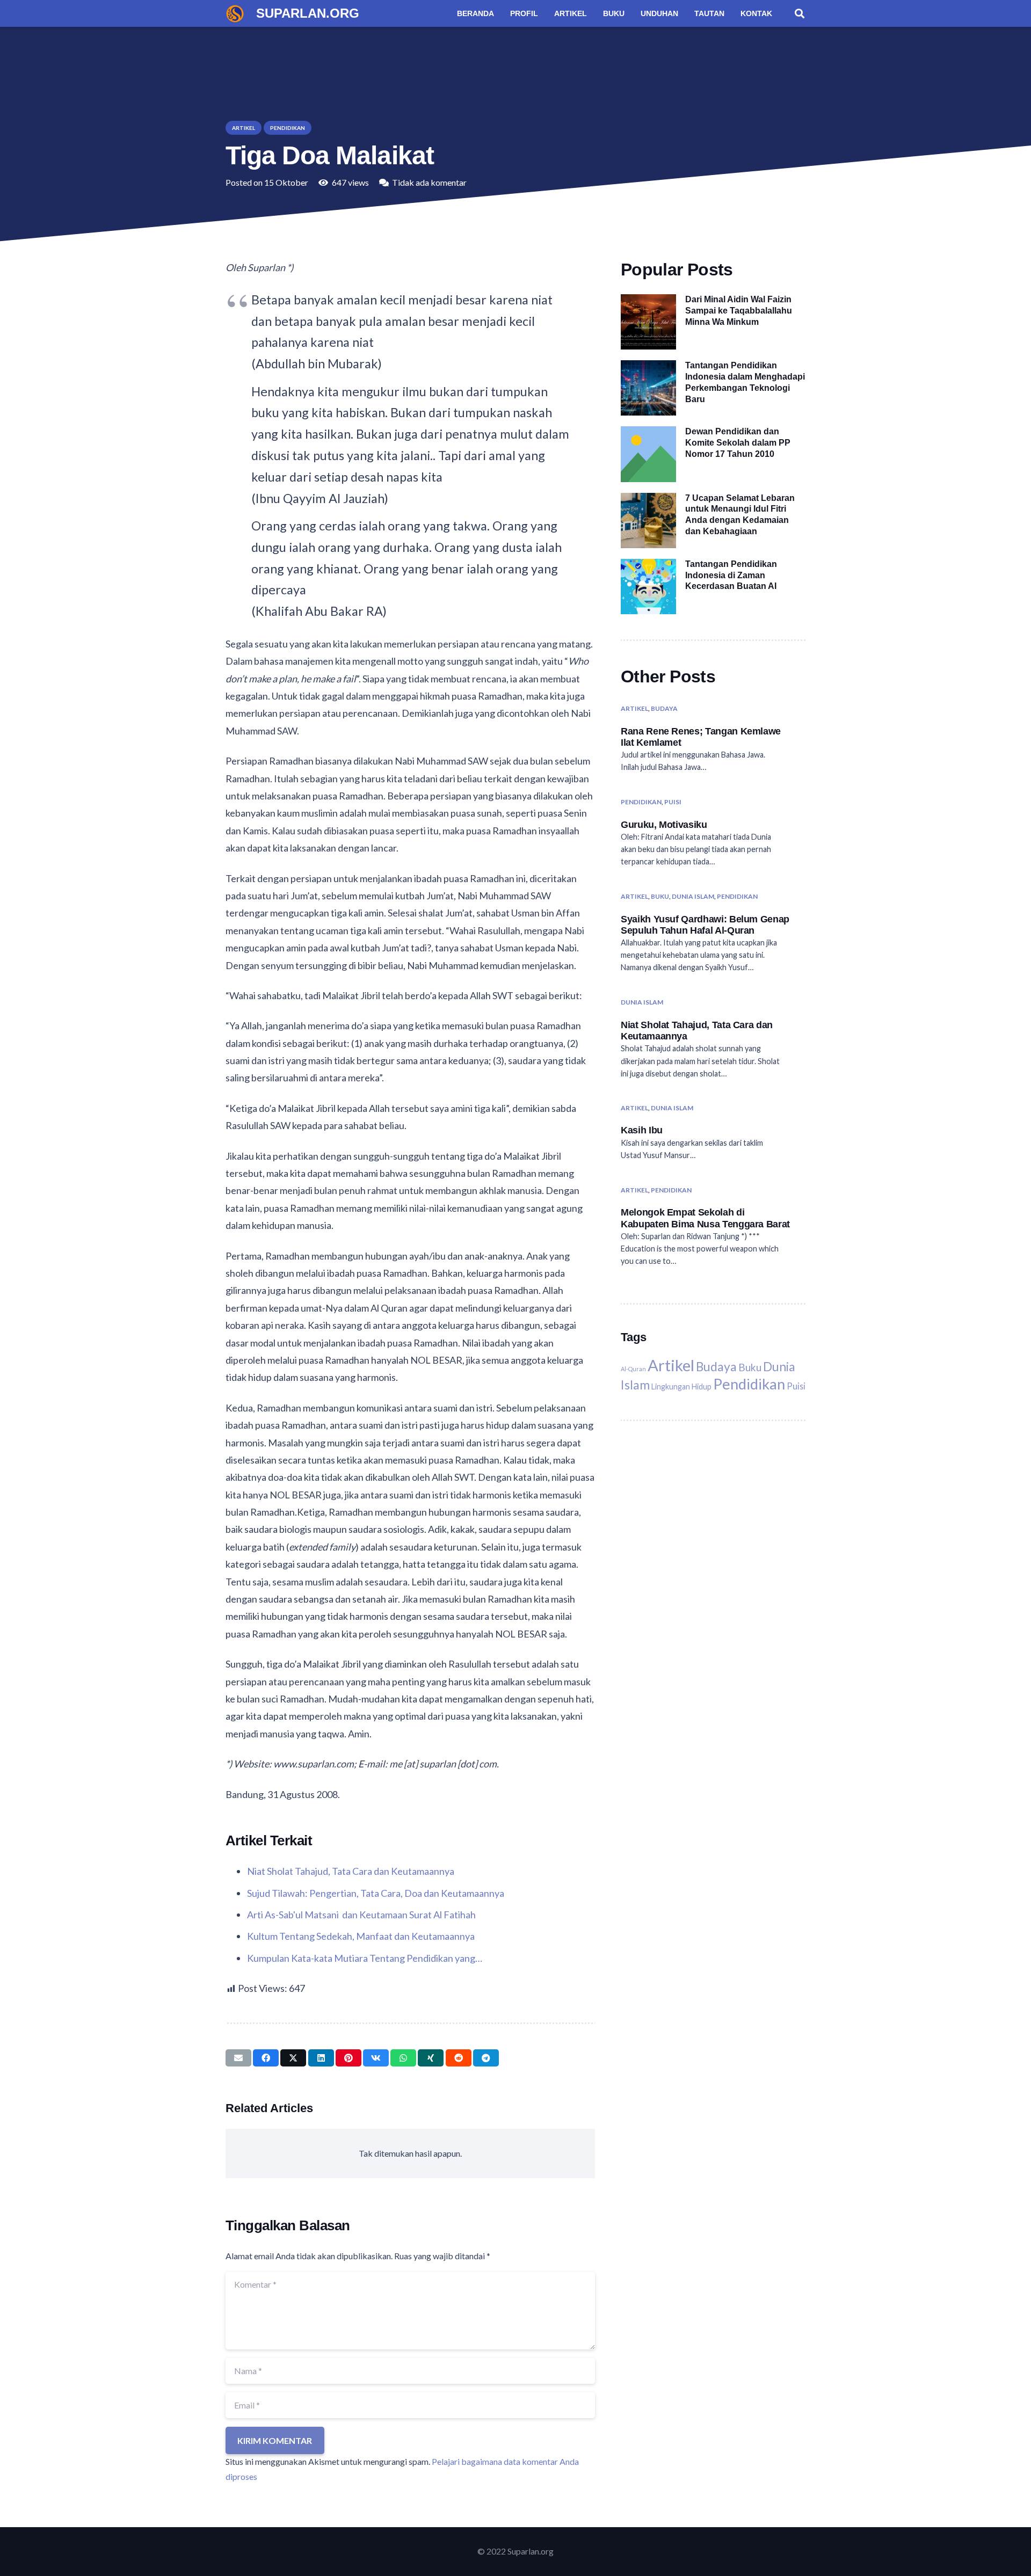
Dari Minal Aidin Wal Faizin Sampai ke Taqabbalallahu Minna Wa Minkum (739, 311)
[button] (800, 13)
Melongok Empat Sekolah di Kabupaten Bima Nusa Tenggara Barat (705, 1218)
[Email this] (238, 2058)
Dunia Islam (693, 896)
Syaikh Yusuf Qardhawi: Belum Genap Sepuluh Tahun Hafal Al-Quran (705, 924)
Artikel (634, 708)
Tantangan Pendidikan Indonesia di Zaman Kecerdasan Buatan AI (731, 575)
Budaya (664, 708)
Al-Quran (633, 1369)
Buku (660, 896)
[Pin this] (348, 2058)
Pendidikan (641, 802)
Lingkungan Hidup (681, 1387)
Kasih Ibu (642, 1131)
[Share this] (266, 2058)
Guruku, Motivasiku (664, 824)
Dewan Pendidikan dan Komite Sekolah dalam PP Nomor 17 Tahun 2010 (738, 443)
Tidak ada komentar (429, 182)
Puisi (673, 802)
